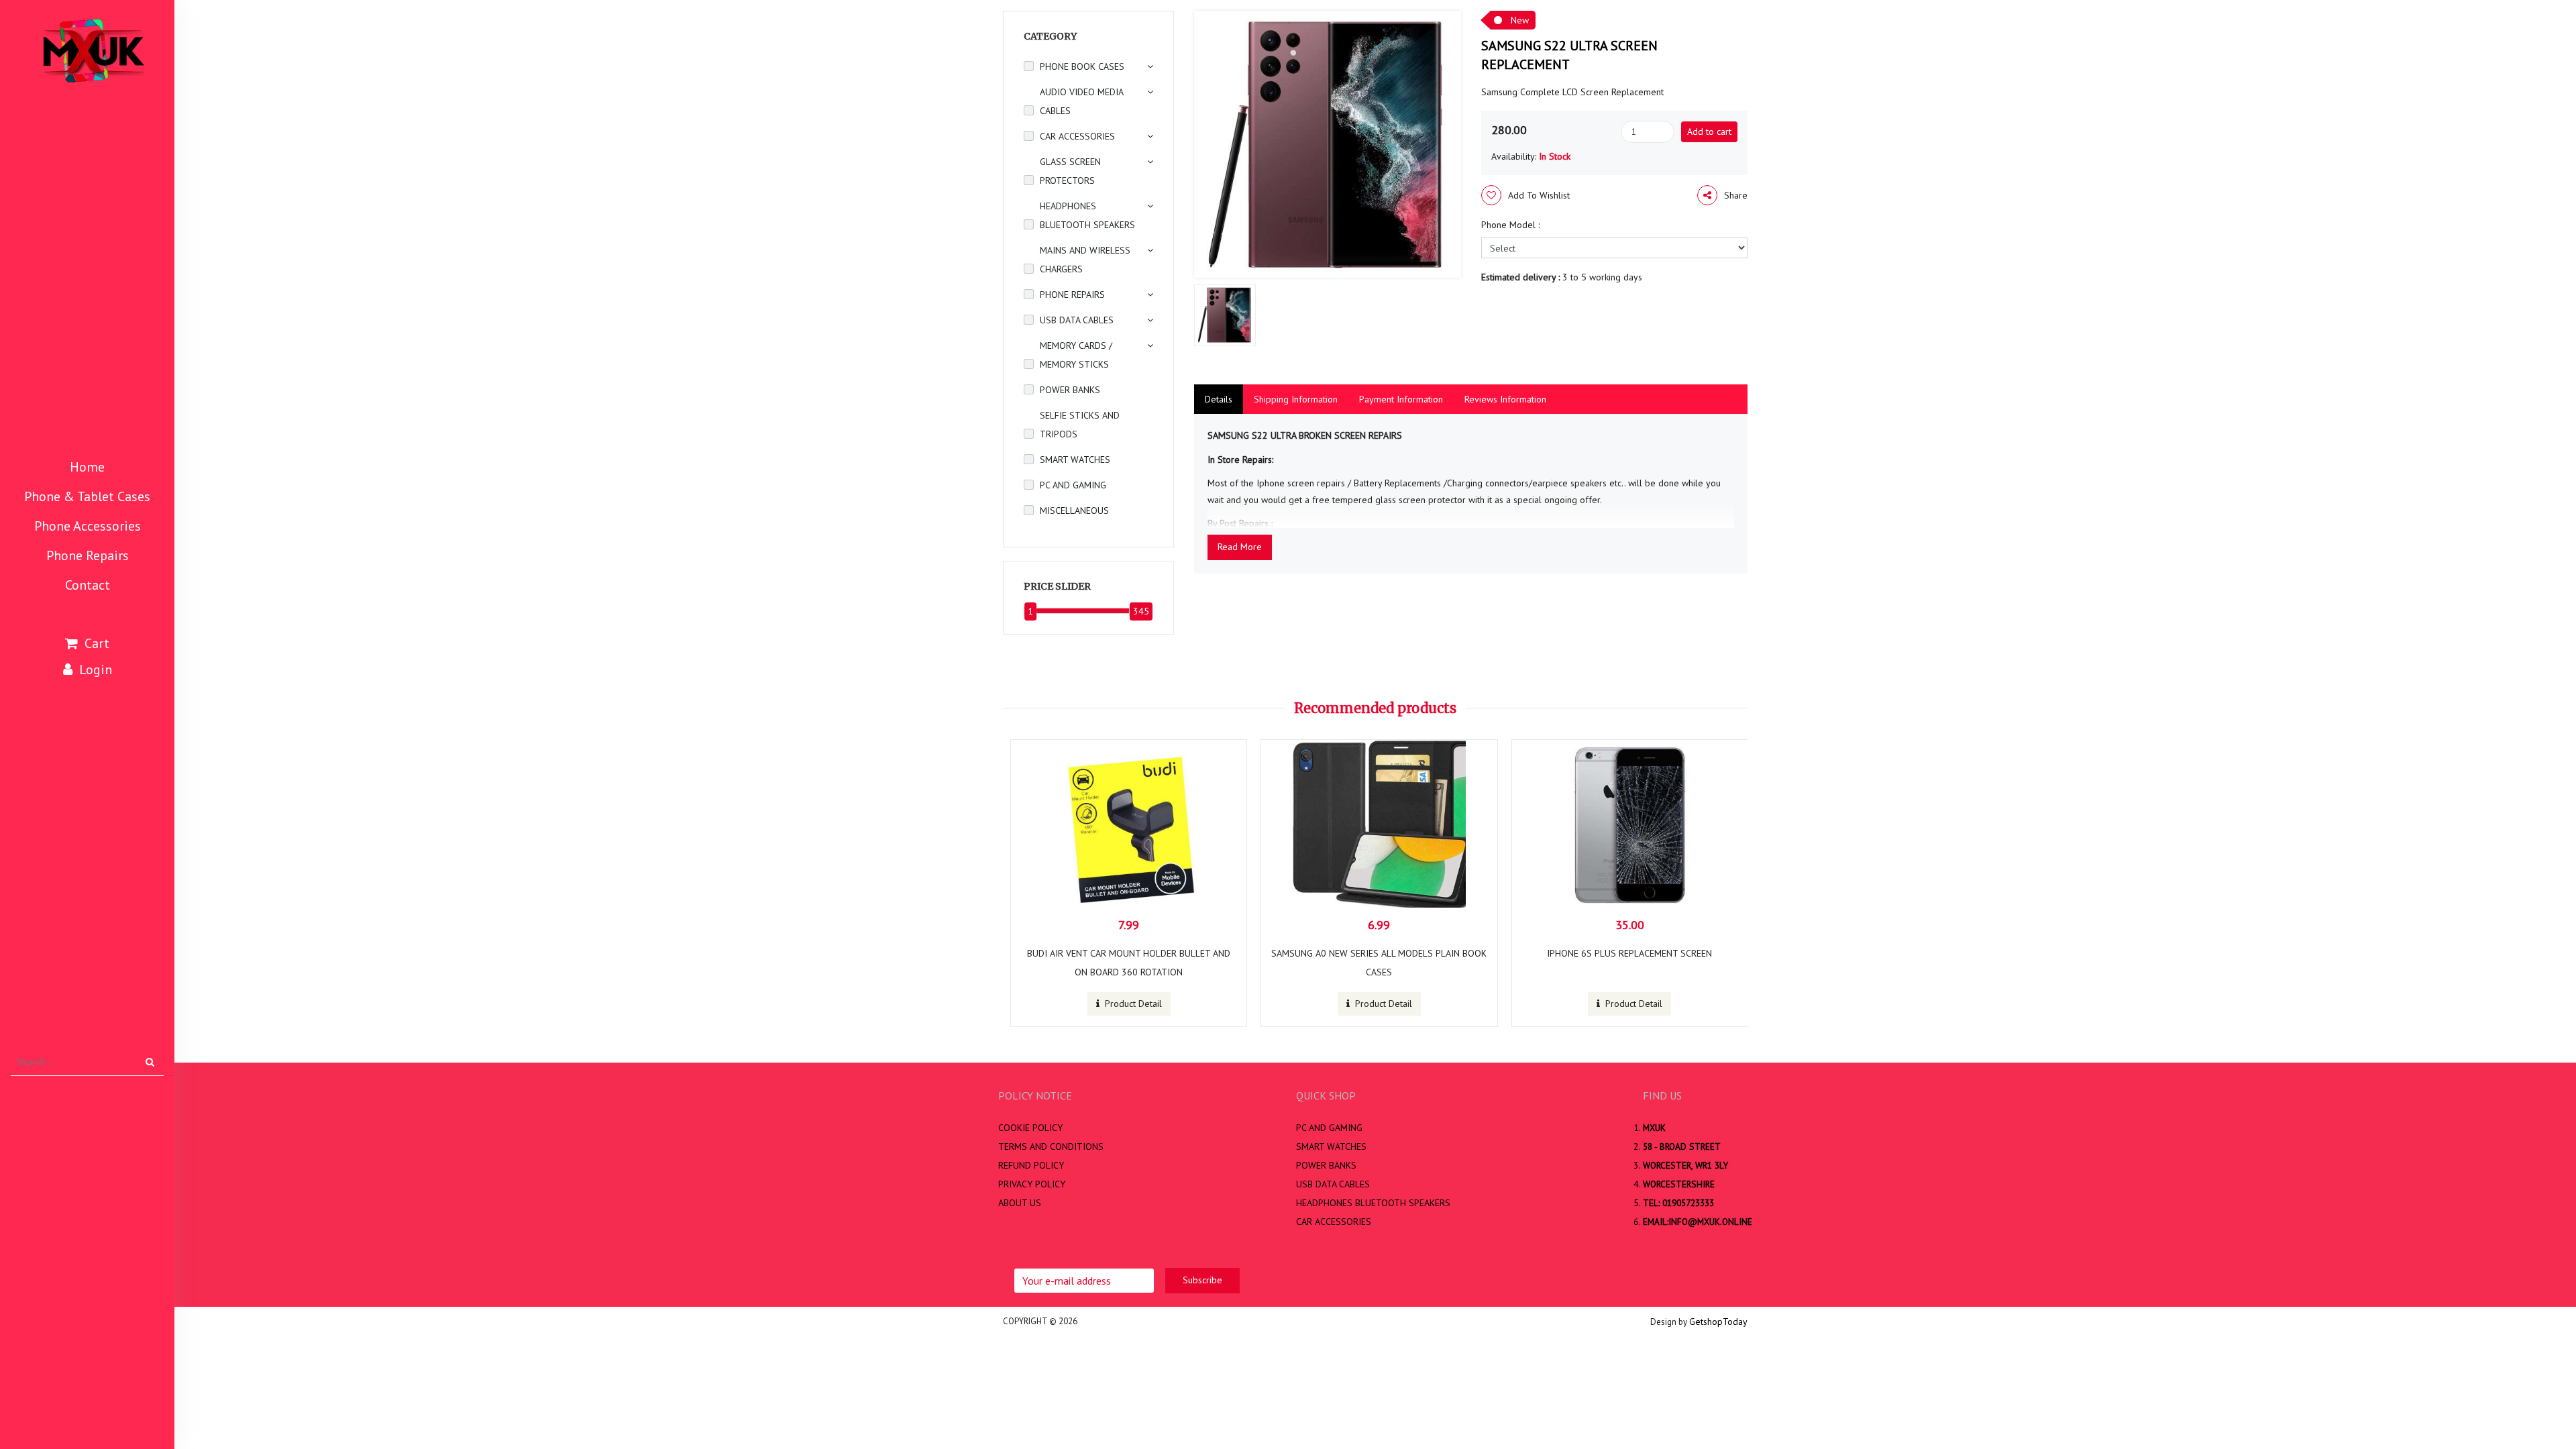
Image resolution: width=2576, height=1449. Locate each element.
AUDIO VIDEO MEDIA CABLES (1081, 101)
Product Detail (1132, 1004)
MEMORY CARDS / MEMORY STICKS (1076, 355)
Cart (97, 643)
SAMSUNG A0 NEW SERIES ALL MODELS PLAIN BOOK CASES (1379, 963)
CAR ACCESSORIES (1077, 136)
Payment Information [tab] (1401, 399)
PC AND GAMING (1073, 485)
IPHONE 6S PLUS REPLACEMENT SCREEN (1629, 953)
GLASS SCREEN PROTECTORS (1070, 171)
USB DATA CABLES (1077, 320)
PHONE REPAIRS (1072, 294)
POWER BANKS (1070, 390)
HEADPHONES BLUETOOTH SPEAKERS (1087, 215)
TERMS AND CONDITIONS (1051, 1146)
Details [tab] (1219, 399)
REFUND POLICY (1031, 1165)
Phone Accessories (88, 526)
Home (87, 467)
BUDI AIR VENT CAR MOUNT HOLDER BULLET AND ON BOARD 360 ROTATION (1129, 963)
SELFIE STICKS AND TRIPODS (1080, 425)
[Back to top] (2547, 1394)
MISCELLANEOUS (1074, 511)
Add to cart (1709, 131)
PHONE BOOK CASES (1082, 66)
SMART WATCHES (1075, 460)
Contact (88, 585)
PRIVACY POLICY (1032, 1184)
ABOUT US (1020, 1203)
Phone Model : (1510, 225)
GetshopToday (1718, 1322)
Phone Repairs (88, 555)
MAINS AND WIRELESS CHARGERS (1085, 260)
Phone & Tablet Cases (87, 496)
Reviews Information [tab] (1505, 399)
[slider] (1030, 611)
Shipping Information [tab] (1296, 399)
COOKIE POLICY (1030, 1128)
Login (96, 669)
